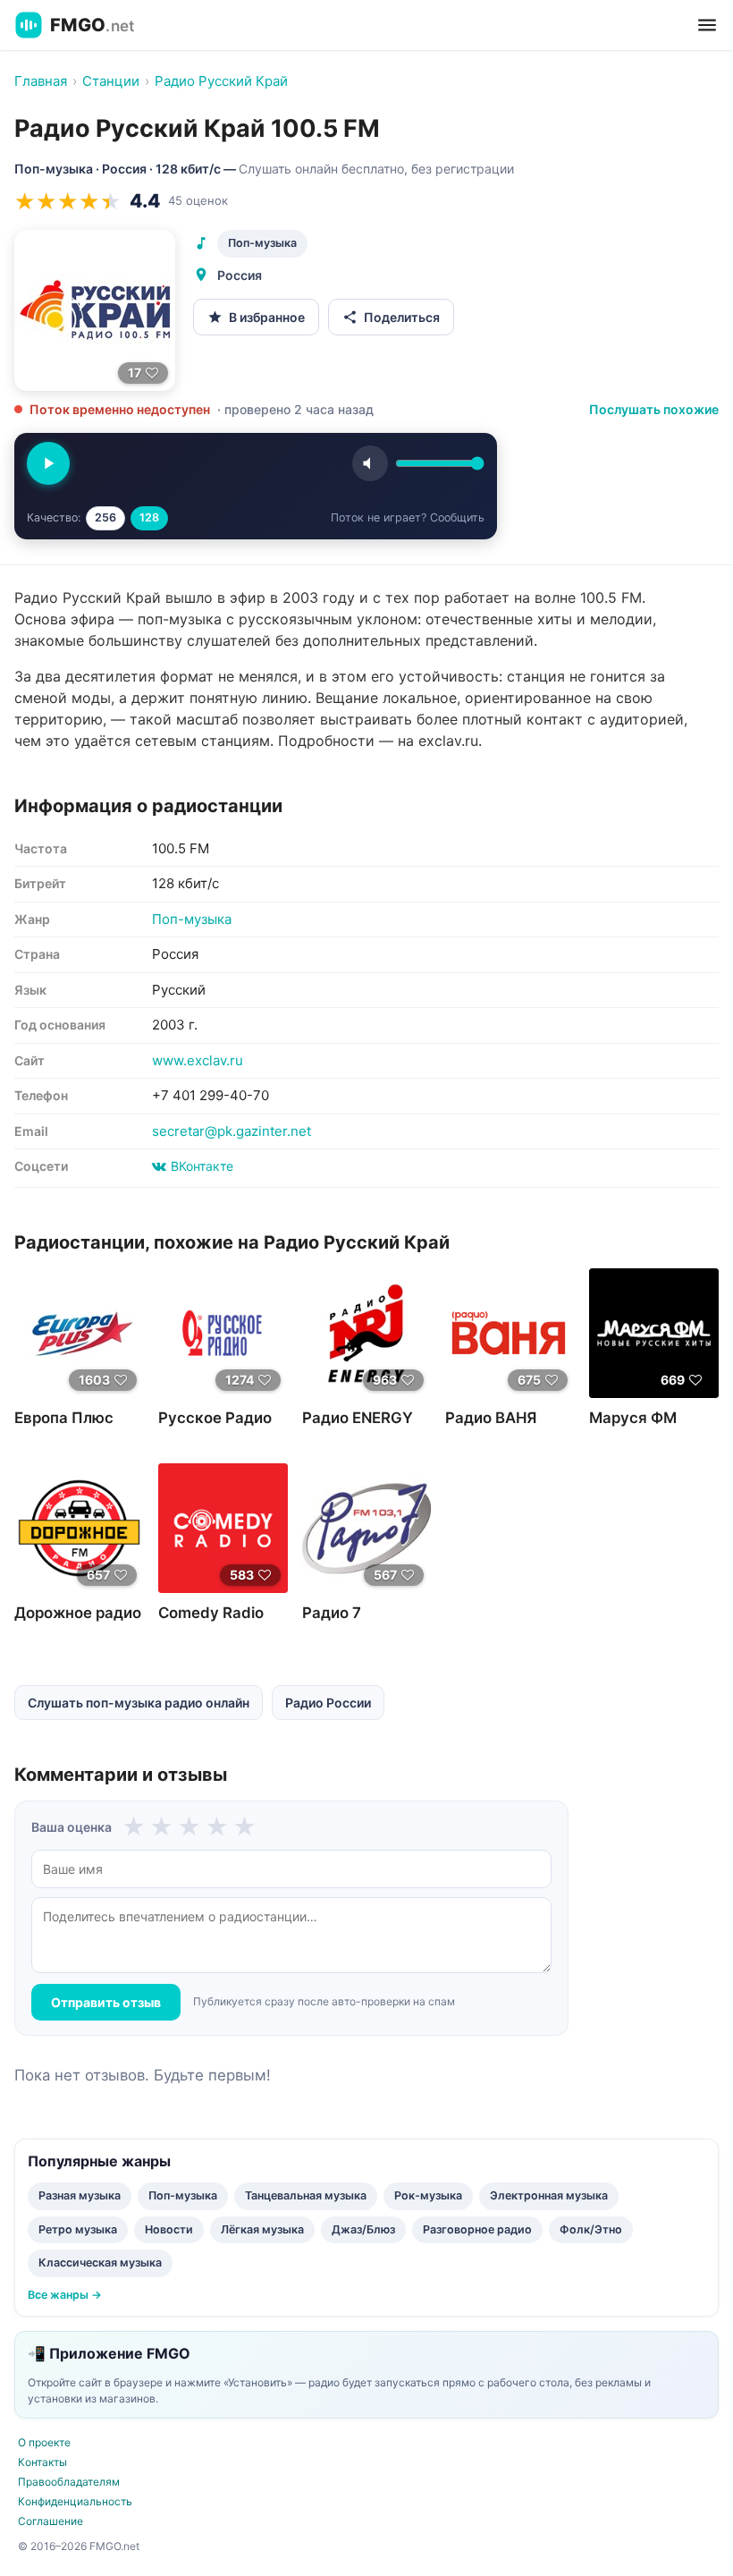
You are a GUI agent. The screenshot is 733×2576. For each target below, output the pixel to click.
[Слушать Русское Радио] (223, 1333)
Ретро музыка (78, 2229)
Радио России (328, 1703)
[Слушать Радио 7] (367, 1528)
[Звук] (370, 463)
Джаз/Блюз (363, 2229)
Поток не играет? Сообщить (408, 517)
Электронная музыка (549, 2195)
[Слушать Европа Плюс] (79, 1333)
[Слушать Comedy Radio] (223, 1528)
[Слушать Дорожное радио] (79, 1528)
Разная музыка (80, 2195)
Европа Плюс (64, 1418)
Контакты (42, 2462)
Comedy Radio (211, 1613)
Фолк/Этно (591, 2229)
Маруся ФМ (633, 1418)
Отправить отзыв (106, 2002)
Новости (169, 2229)
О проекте (44, 2442)
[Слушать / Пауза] (48, 463)
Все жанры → (65, 2295)
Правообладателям (69, 2482)
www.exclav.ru (198, 1060)
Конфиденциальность (75, 2501)
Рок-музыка (428, 2195)
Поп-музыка (262, 243)
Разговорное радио (477, 2229)
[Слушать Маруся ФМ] (654, 1333)
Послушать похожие (654, 409)
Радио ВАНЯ (491, 1418)
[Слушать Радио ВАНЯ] (510, 1333)
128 (149, 517)
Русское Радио (215, 1418)
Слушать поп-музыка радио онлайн (139, 1703)
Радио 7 (332, 1613)
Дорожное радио (78, 1613)
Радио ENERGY (358, 1418)
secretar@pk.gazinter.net (232, 1131)
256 (105, 517)
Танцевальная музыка (306, 2195)
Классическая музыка (100, 2262)
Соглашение (51, 2521)
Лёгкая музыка (262, 2229)
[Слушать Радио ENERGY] (367, 1333)
